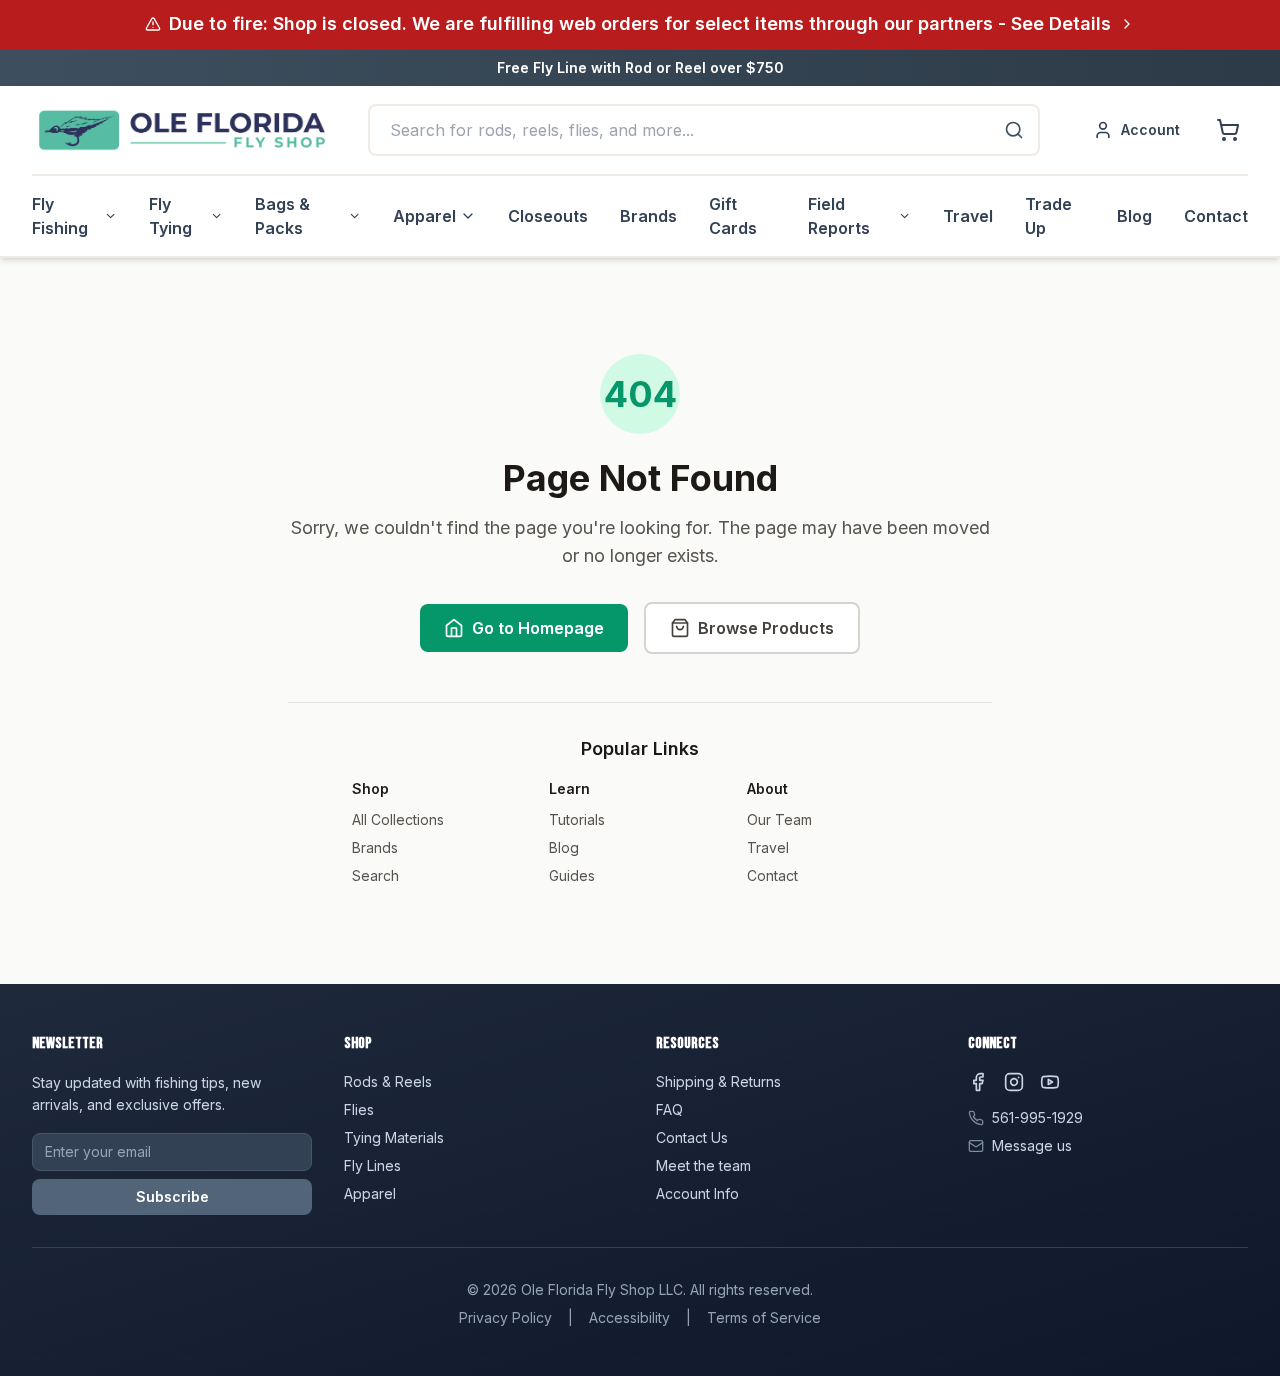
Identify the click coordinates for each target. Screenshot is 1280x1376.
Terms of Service (764, 1317)
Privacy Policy (505, 1317)
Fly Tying (170, 216)
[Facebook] (978, 1082)
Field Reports (839, 216)
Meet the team (703, 1165)
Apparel (424, 216)
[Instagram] (1014, 1082)
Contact (1216, 216)
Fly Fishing (60, 216)
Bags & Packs (282, 216)
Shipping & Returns (718, 1081)
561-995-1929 (1037, 1117)
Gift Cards (733, 216)
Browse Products (766, 628)
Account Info (697, 1193)
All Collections (398, 819)
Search (375, 875)
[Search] (1014, 130)
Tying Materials (394, 1137)
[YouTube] (1050, 1082)
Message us (1032, 1145)
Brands (648, 216)
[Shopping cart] (1228, 130)
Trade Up (1048, 216)
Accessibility (629, 1317)
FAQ (669, 1109)
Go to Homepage (538, 628)
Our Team (779, 819)
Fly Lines (372, 1165)
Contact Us (692, 1137)
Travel (968, 216)
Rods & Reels (388, 1081)
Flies (359, 1109)
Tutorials (577, 819)
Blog (1134, 216)
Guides (572, 875)
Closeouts (548, 216)
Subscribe (172, 1196)
